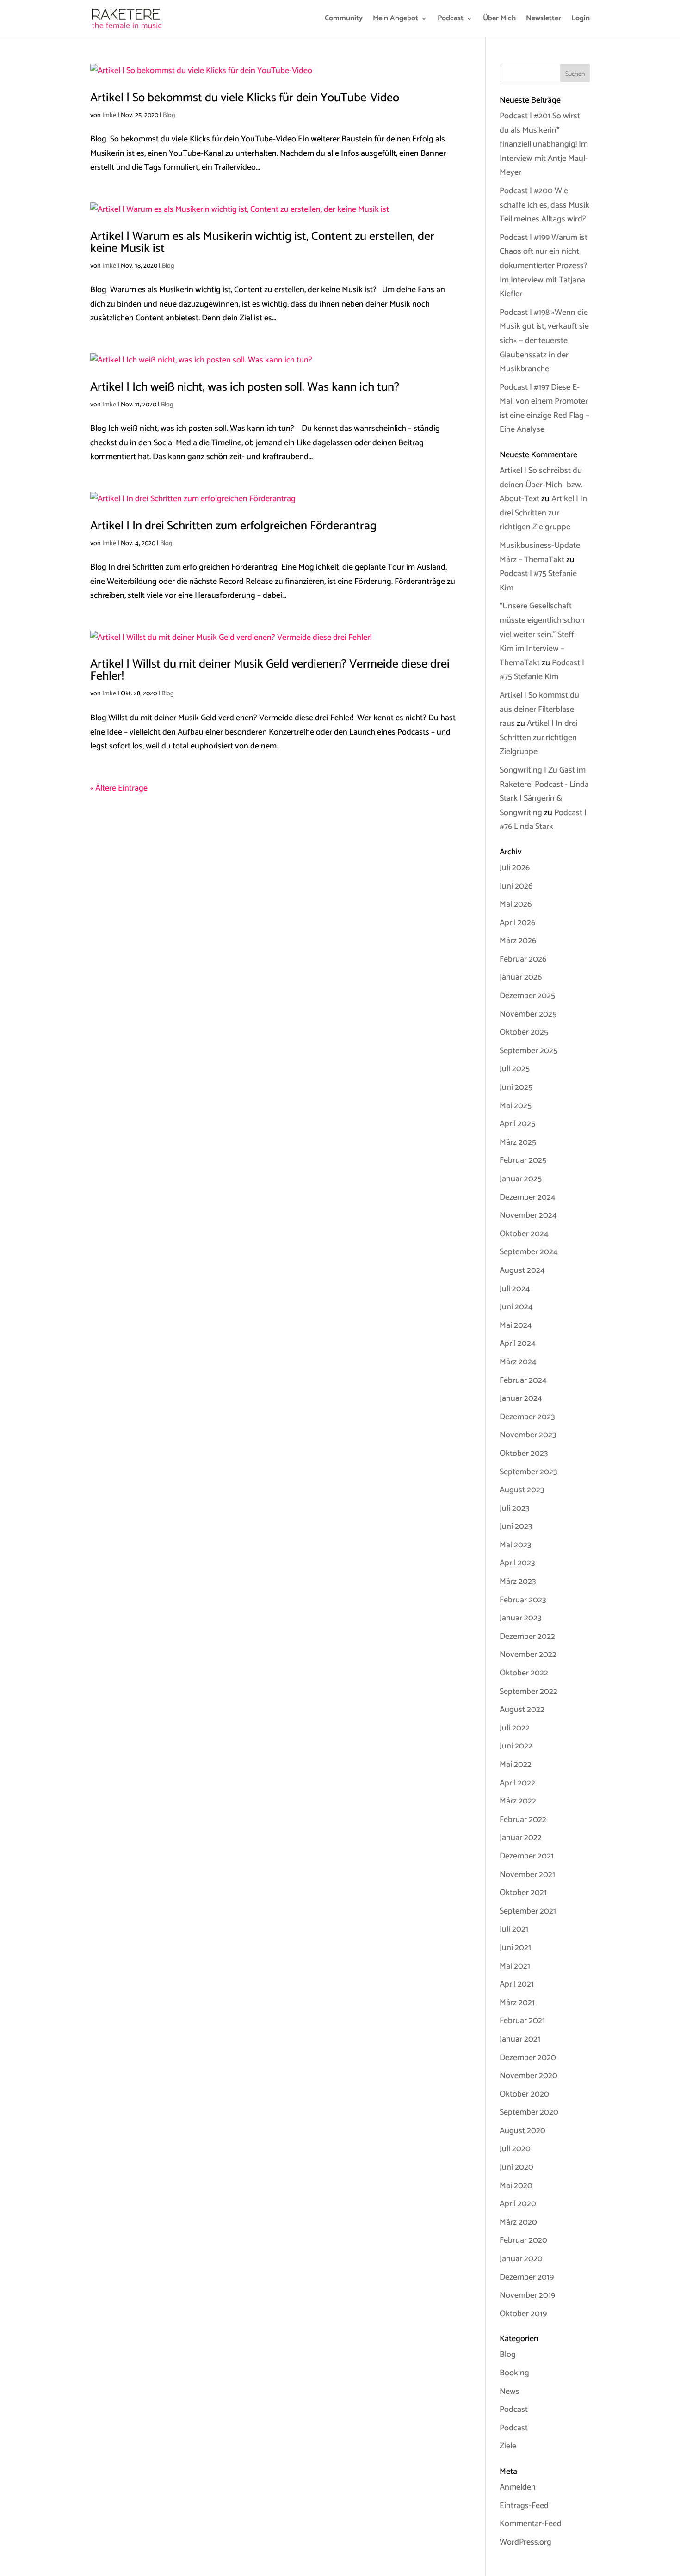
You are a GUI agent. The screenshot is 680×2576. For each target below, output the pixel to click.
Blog (169, 115)
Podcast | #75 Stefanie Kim (542, 670)
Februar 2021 (522, 2021)
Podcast (451, 20)
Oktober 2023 (524, 1454)
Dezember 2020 (528, 2058)
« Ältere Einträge (119, 788)
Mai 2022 (516, 1765)
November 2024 (528, 1215)
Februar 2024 (523, 1380)
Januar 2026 (521, 977)
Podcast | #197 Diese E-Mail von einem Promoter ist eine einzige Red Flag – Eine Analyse (544, 409)
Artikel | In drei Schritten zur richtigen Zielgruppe (543, 513)
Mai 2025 (516, 1106)
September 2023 (528, 1472)
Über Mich (499, 20)
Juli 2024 (515, 1289)
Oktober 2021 (523, 1893)
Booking (514, 2373)
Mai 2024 (516, 1325)
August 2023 (522, 1490)
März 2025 (518, 1142)
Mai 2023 (515, 1545)
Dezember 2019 (527, 2277)
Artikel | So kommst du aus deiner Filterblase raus (539, 709)
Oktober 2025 (524, 1032)
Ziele (508, 2446)
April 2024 (518, 1343)
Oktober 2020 (524, 2094)
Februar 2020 (523, 2240)
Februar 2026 (523, 959)
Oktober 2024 (524, 1234)
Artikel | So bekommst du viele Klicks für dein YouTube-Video (245, 98)
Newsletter (544, 20)
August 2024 (522, 1270)
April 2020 (518, 2204)
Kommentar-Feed (531, 2524)
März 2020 (518, 2222)
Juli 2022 (515, 1728)
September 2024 (529, 1252)
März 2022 (518, 1801)
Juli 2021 (514, 1929)
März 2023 (518, 1582)
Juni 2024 (516, 1307)
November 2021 (527, 1875)
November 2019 (527, 2295)
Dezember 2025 (527, 996)
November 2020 (529, 2076)
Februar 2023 (523, 1600)
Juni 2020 (516, 2167)
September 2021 (528, 1911)
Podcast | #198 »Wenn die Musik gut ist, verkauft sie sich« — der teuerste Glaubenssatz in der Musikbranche (544, 341)
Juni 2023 (516, 1527)
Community (344, 20)
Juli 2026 (515, 868)
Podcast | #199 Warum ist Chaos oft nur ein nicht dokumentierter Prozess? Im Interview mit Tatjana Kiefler (544, 266)
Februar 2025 (523, 1160)
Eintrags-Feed (524, 2506)
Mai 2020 (516, 2186)
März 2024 (518, 1362)
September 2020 (529, 2112)
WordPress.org (525, 2542)
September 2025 (529, 1051)
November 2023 (528, 1435)
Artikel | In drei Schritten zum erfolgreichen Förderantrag (233, 526)
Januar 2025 (521, 1179)
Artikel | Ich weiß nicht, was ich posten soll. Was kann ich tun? (245, 387)
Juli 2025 (515, 1069)
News (510, 2392)
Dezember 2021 (527, 1856)
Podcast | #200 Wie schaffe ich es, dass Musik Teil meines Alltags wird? (544, 205)
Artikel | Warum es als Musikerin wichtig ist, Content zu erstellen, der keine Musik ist (262, 242)
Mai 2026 (516, 904)
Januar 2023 (520, 1618)
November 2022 (528, 1655)
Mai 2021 (515, 1966)
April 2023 (517, 1563)
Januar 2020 (521, 2259)
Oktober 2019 (523, 2314)
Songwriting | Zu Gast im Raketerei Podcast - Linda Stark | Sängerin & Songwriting (544, 791)
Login (581, 20)
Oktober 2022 (524, 1673)
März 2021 (517, 2003)
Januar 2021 (520, 2039)
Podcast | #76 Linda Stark (543, 820)
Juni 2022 (516, 1746)
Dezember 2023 (527, 1417)
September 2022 (529, 1692)
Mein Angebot (396, 20)
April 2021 (517, 1984)
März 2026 (518, 941)
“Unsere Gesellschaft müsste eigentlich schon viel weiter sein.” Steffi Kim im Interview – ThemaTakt (542, 634)
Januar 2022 (521, 1838)
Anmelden (518, 2487)
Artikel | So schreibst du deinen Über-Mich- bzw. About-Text (541, 485)
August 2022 (522, 1710)
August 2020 (522, 2131)
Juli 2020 (515, 2149)
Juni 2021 (515, 1948)
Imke (109, 115)
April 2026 (517, 923)
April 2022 (517, 1783)
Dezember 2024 (528, 1197)
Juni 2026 (516, 886)
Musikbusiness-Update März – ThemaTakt (540, 553)
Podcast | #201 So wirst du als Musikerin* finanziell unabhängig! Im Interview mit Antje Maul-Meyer (544, 144)
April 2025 (517, 1124)
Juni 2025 (516, 1087)
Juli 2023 (514, 1509)
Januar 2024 (521, 1398)
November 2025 (528, 1014)
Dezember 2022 (527, 1637)
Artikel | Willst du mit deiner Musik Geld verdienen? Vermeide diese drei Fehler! (270, 670)
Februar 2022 (523, 1820)
